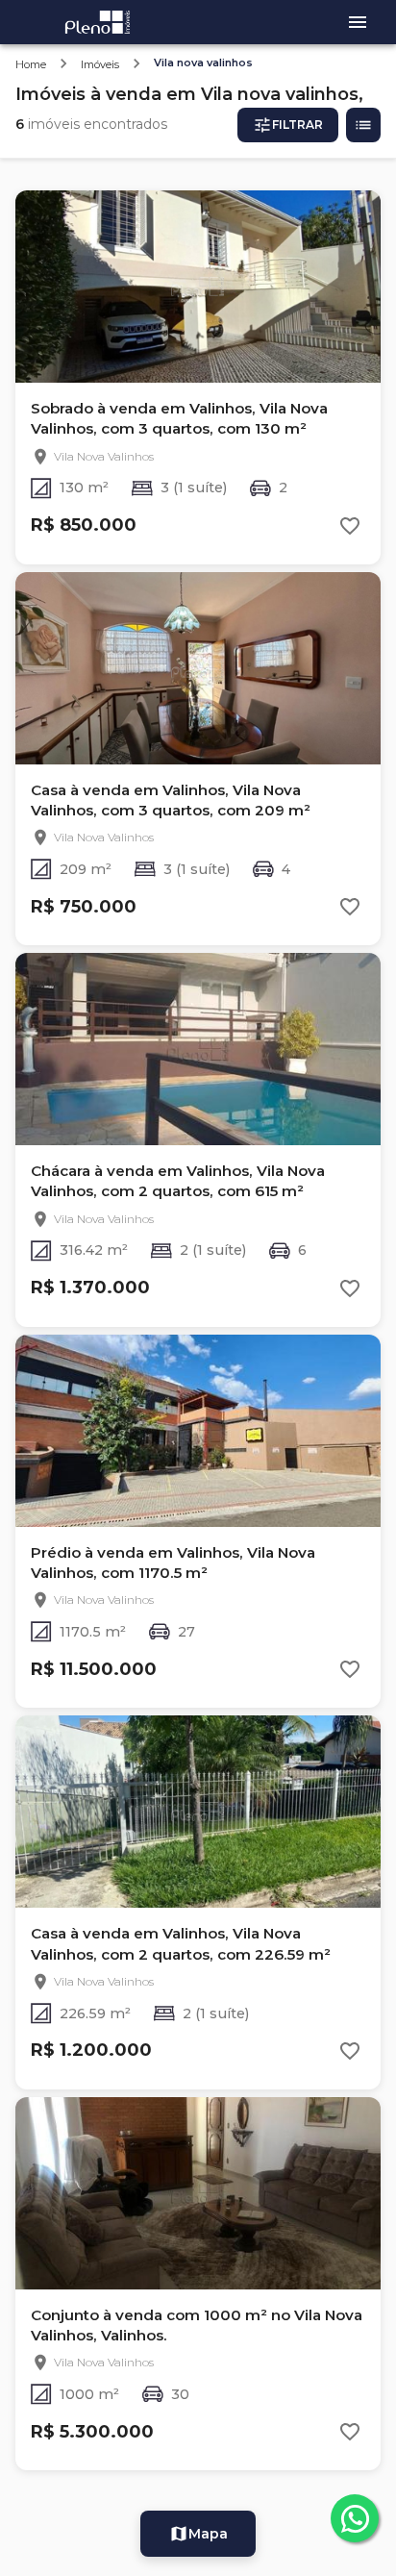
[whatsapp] (355, 2518)
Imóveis (100, 64)
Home (31, 64)
